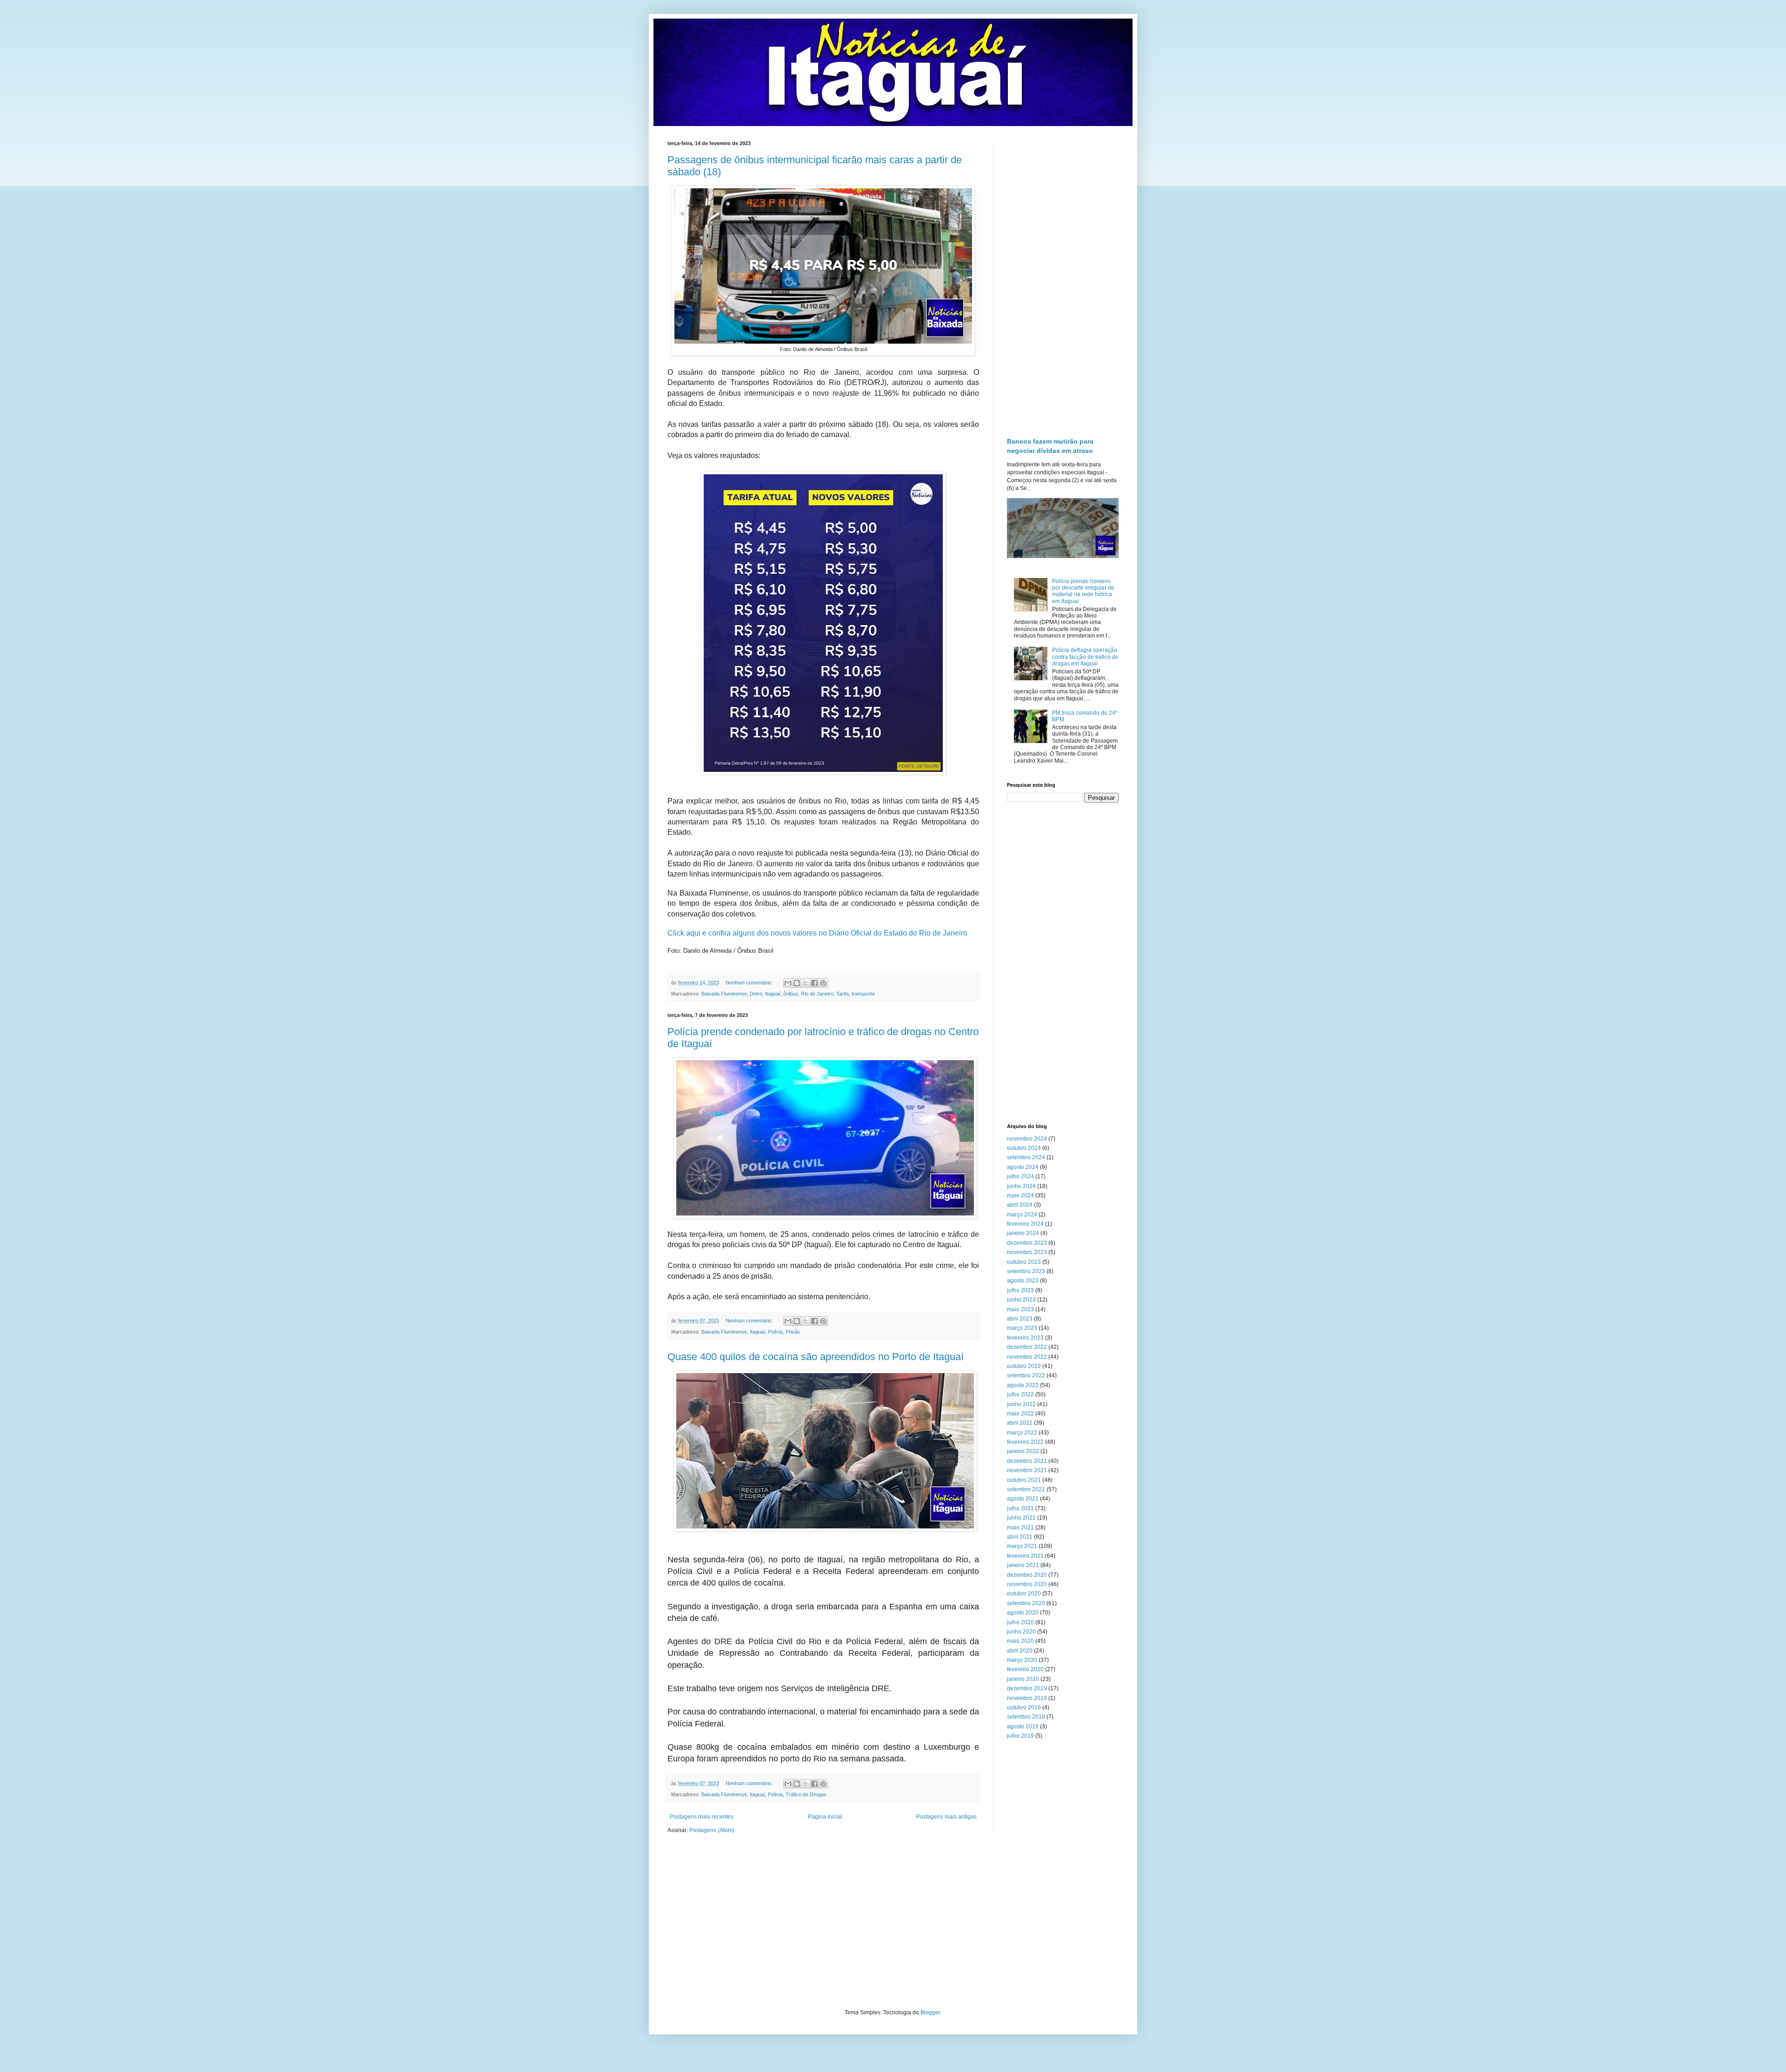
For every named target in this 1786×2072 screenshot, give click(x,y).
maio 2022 (1020, 1414)
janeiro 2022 (1023, 1451)
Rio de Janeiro (817, 994)
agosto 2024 (1023, 1167)
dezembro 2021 (1027, 1461)
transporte (863, 994)
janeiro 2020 (1023, 1679)
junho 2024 (1021, 1186)
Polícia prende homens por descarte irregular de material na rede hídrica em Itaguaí (1083, 591)
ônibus (791, 994)
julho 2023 (1020, 1290)
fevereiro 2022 (1025, 1442)
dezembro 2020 (1027, 1575)
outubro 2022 (1024, 1366)
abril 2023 (1020, 1319)
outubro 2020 (1024, 1594)
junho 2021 (1021, 1518)
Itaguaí (773, 994)
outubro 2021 (1024, 1480)
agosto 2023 (1023, 1281)
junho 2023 (1021, 1300)
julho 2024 (1020, 1176)
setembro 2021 (1026, 1489)
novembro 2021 (1027, 1470)
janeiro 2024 (1023, 1233)
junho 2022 (1021, 1404)
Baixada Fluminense (724, 994)
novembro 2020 (1027, 1584)
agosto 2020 (1023, 1613)
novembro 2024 (1027, 1139)
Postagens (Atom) (712, 1830)
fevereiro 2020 (1025, 1669)
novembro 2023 (1027, 1252)
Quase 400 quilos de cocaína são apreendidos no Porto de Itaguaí (816, 1357)
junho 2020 (1021, 1632)
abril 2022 (1020, 1423)
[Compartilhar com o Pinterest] (823, 983)
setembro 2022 (1026, 1375)
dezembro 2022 (1027, 1347)
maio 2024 (1020, 1195)
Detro (756, 994)
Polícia (775, 1332)
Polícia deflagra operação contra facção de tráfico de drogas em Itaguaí (1085, 657)
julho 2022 (1020, 1395)
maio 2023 (1020, 1309)
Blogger (930, 2012)
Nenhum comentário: (750, 983)
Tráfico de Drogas (806, 1794)
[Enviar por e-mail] (788, 983)
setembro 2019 (1026, 1717)
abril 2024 (1020, 1205)
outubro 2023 (1024, 1262)
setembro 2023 (1026, 1271)
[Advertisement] (1063, 280)
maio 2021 (1020, 1527)
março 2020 (1022, 1660)
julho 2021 (1020, 1508)
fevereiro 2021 (1025, 1556)
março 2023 (1022, 1328)
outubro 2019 (1024, 1707)
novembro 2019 (1027, 1698)
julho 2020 (1020, 1622)
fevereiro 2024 (1025, 1224)
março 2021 (1022, 1546)
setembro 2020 (1026, 1603)
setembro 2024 (1026, 1157)
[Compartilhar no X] (806, 983)
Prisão (793, 1332)
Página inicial (825, 1817)
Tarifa (843, 994)
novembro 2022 (1027, 1357)
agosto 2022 (1023, 1385)
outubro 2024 (1024, 1148)
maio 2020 (1020, 1641)
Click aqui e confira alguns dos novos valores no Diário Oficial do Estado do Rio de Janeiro (817, 933)
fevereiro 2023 (1025, 1338)
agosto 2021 (1023, 1499)
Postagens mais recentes (702, 1817)
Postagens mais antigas (946, 1817)
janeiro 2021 (1023, 1565)
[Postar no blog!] (797, 983)
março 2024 (1022, 1215)
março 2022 (1022, 1433)
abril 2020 (1020, 1651)
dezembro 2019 (1027, 1688)
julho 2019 (1020, 1736)
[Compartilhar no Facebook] (814, 983)
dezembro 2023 (1027, 1243)
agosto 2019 (1023, 1727)
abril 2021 (1020, 1537)
